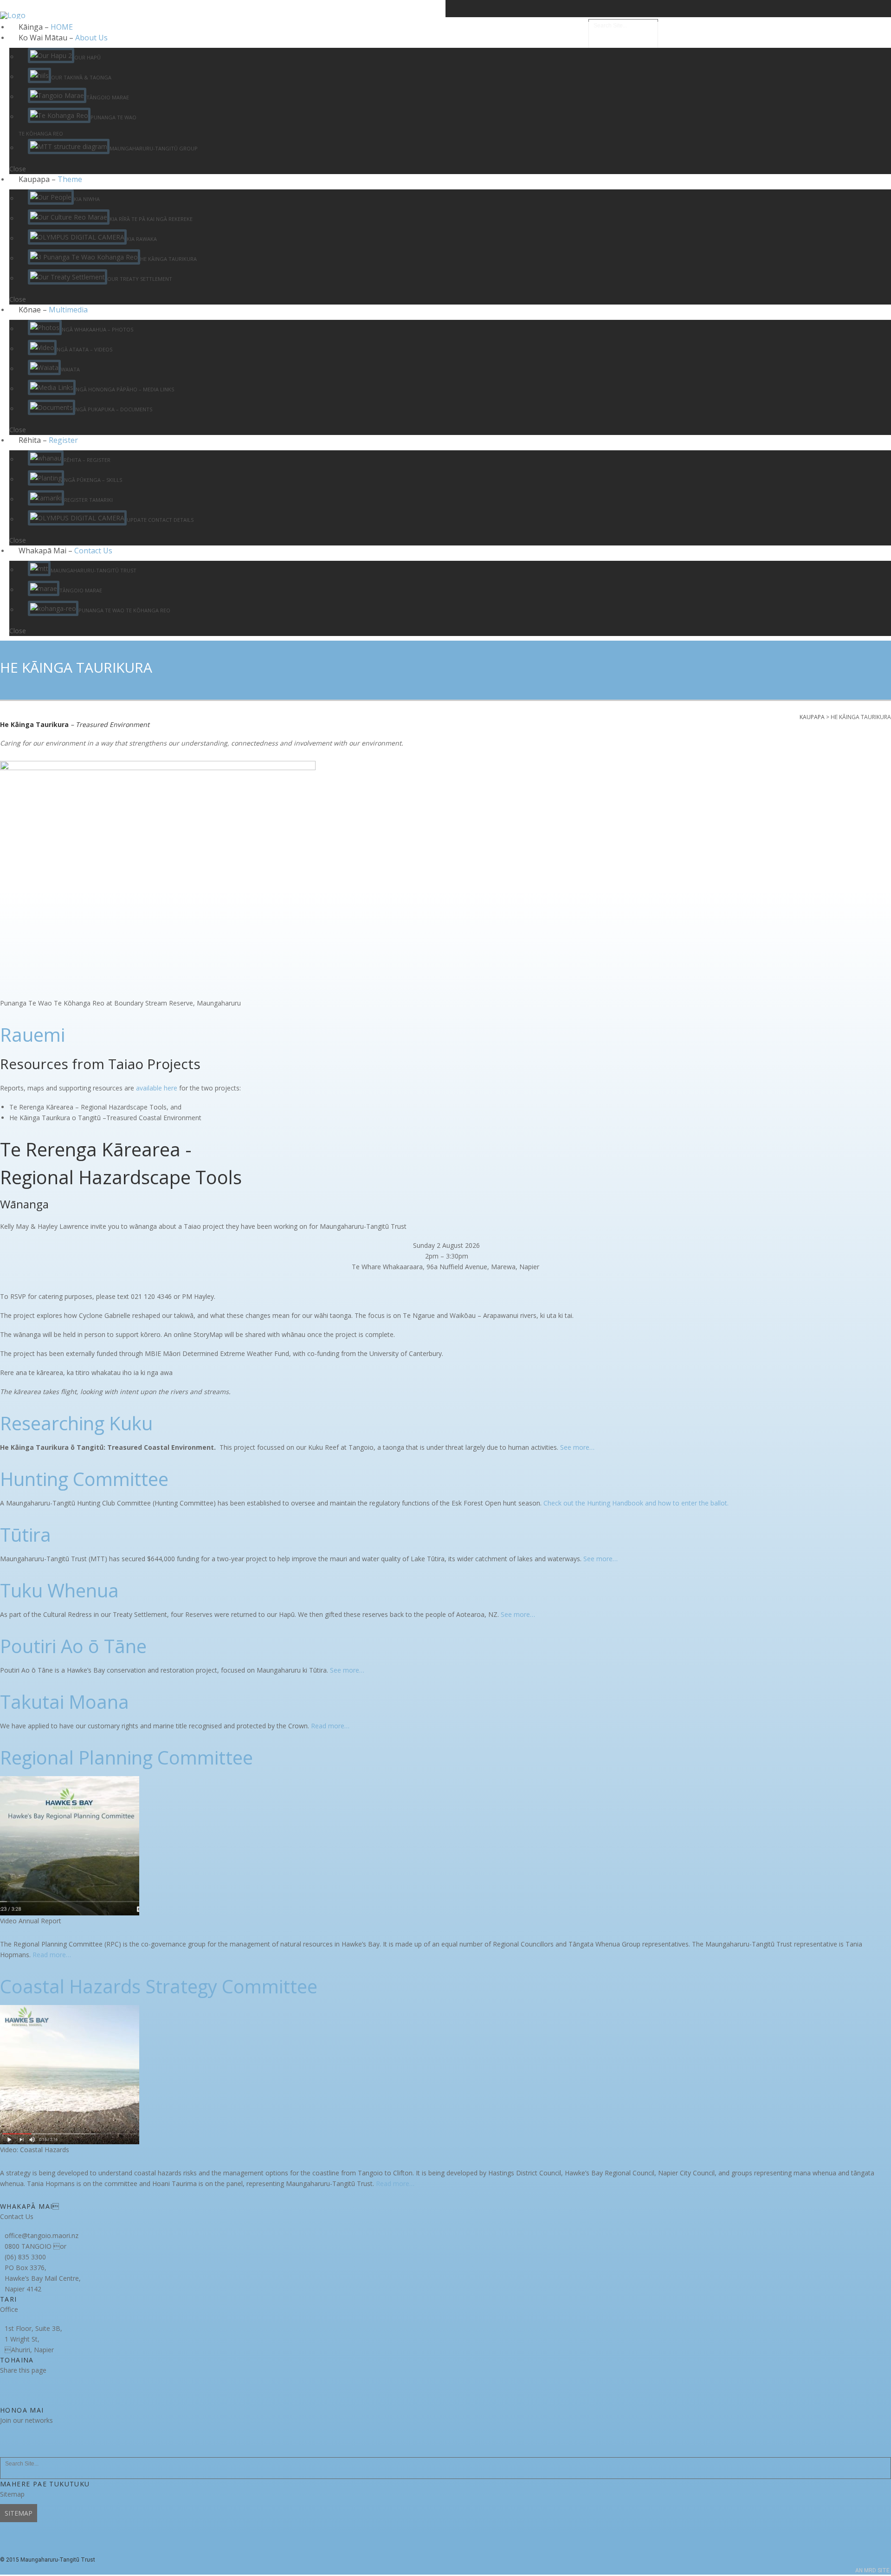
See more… (577, 1447)
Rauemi (32, 1035)
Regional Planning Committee (126, 1757)
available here (157, 1088)
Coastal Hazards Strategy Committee (159, 1986)
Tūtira (26, 1535)
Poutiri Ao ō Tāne (73, 1646)
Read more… (330, 1726)
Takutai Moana (65, 1702)
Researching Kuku (76, 1423)
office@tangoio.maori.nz (42, 2235)
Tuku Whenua (59, 1590)
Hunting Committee (84, 1479)
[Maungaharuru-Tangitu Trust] (13, 33)
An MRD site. (873, 2570)
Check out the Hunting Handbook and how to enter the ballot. (636, 1503)
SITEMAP (19, 2513)
